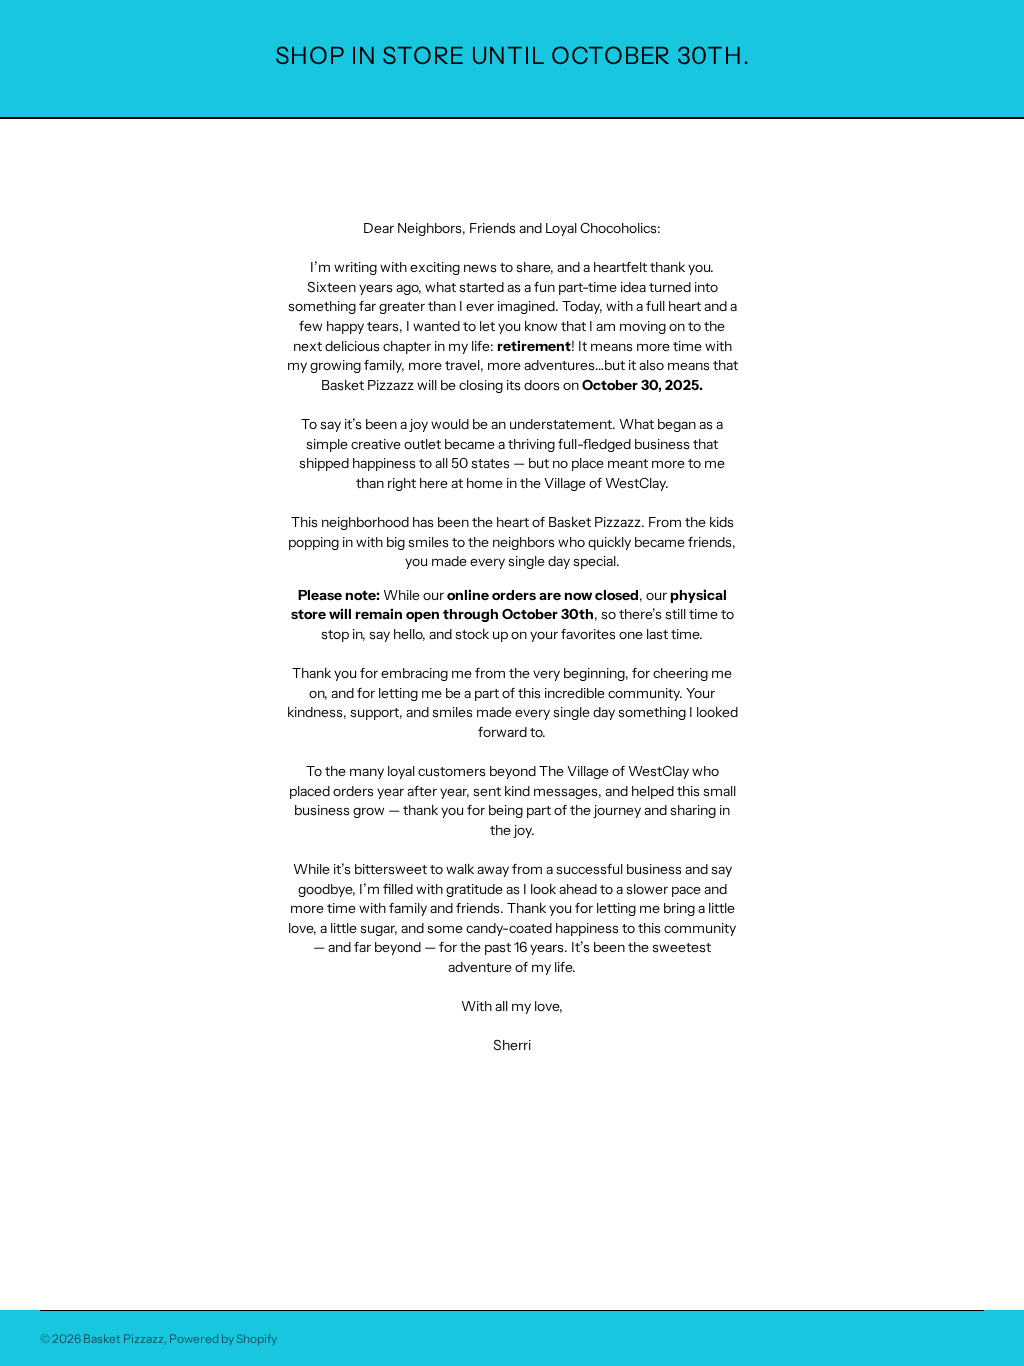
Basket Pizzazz (123, 1338)
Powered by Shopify (223, 1338)
